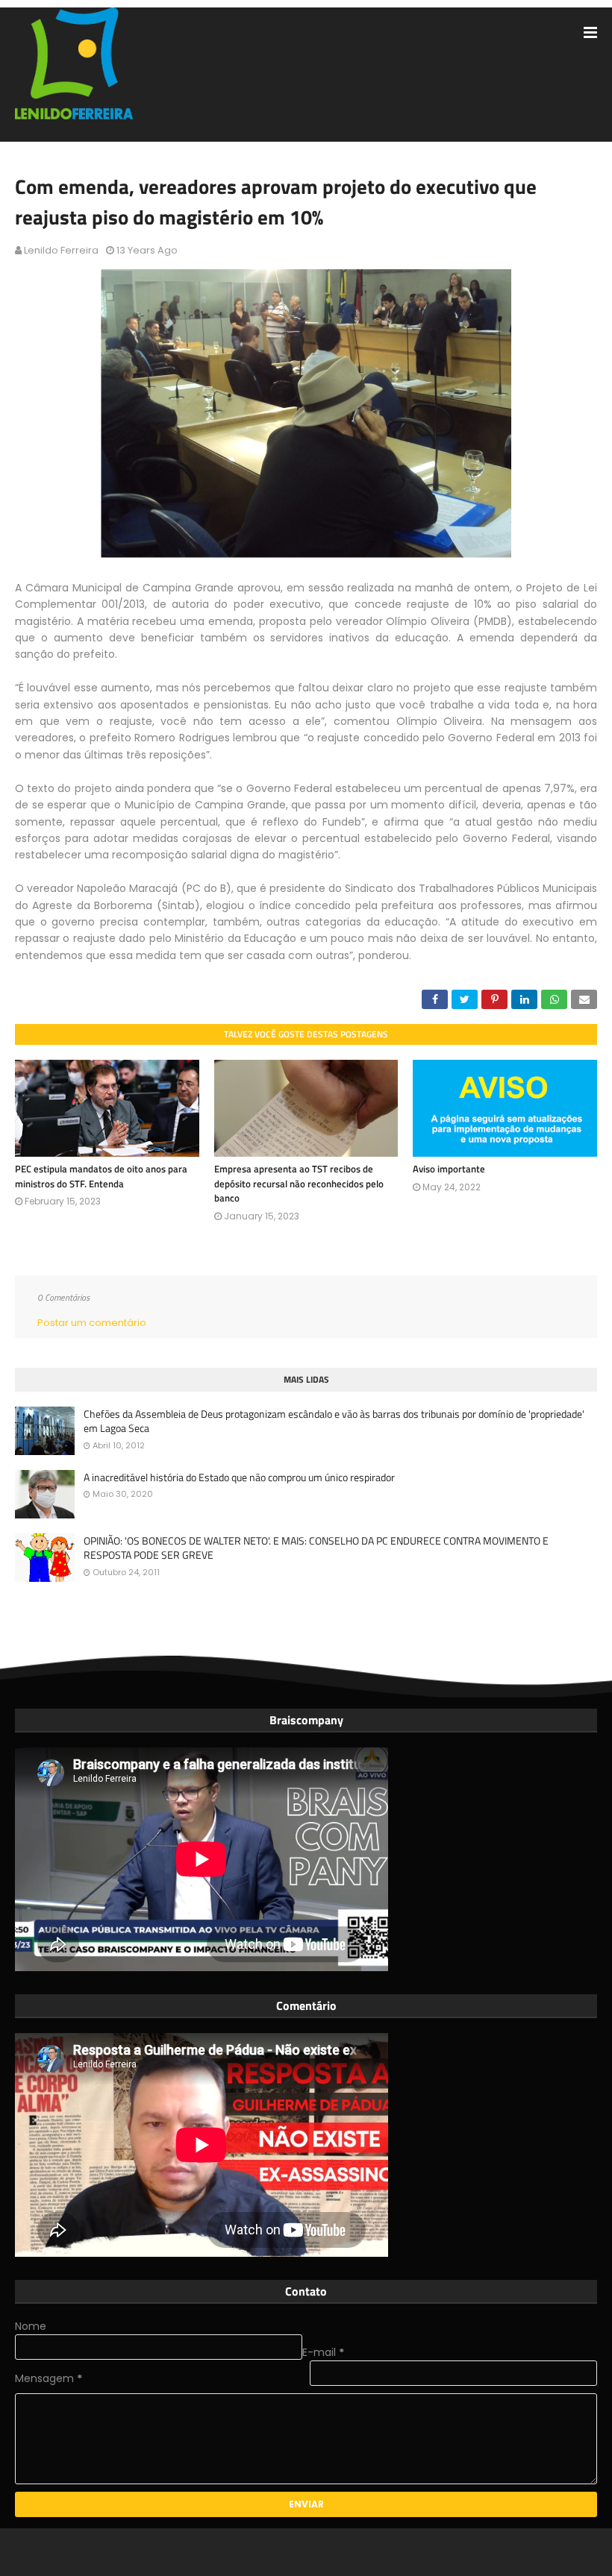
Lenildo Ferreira (61, 250)
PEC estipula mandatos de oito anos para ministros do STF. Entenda (101, 1176)
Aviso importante (449, 1169)
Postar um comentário (92, 1323)
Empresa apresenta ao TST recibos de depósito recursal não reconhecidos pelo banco (299, 1183)
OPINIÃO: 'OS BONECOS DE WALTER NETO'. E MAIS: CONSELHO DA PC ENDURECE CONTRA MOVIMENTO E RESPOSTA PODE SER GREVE (316, 1548)
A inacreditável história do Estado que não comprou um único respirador (239, 1477)
